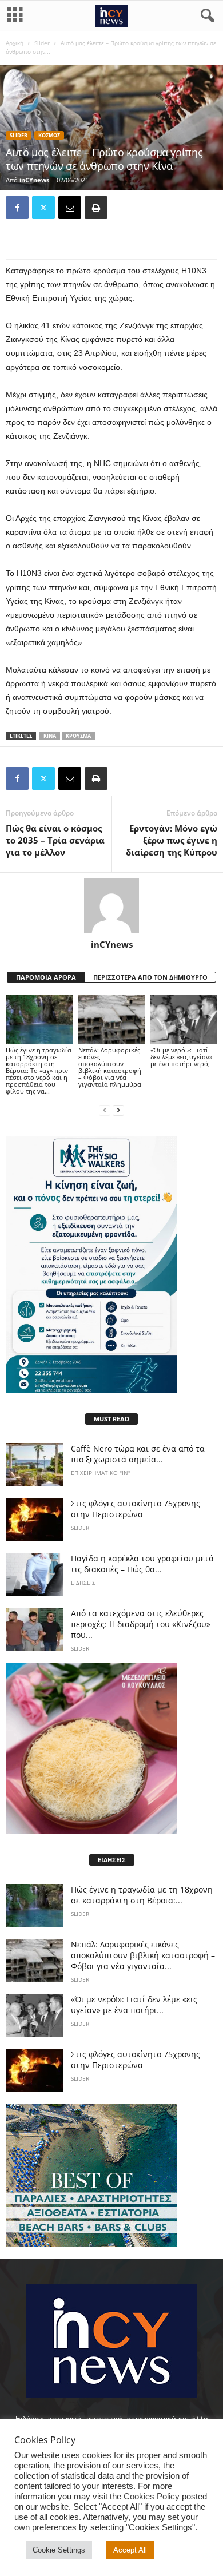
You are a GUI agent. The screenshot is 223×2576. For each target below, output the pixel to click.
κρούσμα (78, 736)
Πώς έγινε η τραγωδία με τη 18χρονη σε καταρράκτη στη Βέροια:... (142, 1895)
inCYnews (34, 180)
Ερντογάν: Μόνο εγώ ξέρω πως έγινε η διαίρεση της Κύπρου (172, 840)
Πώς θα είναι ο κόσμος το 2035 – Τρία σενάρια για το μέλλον (55, 840)
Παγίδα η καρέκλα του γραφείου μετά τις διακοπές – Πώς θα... (142, 1564)
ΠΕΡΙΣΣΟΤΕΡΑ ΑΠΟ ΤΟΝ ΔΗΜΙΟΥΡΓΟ (150, 977)
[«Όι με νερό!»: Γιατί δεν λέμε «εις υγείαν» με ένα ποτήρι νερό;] (184, 1019)
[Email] (70, 208)
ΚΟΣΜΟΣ (49, 135)
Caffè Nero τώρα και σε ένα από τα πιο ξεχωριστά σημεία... (138, 1454)
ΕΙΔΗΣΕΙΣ (83, 1583)
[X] (43, 208)
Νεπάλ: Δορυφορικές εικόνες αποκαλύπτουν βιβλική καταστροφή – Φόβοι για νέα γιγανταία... (143, 1955)
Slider (42, 43)
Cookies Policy (152, 2497)
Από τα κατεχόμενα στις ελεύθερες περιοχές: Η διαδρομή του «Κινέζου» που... (141, 1624)
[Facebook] (17, 208)
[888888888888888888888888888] (111, 1265)
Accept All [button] (130, 2550)
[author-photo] (111, 906)
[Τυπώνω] (96, 208)
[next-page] (118, 1110)
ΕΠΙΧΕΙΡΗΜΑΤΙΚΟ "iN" (101, 1473)
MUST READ (111, 1419)
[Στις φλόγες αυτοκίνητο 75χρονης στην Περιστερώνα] (34, 1519)
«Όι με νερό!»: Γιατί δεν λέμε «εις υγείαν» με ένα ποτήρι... (134, 2005)
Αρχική (15, 43)
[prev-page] (105, 1110)
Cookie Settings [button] (59, 2550)
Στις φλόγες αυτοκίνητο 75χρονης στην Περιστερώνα (136, 1509)
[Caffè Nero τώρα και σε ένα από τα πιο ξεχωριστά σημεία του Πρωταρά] (34, 1464)
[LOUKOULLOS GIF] (111, 1748)
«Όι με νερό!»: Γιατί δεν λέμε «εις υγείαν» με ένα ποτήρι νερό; (181, 1057)
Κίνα (50, 736)
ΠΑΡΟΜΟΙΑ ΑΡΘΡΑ (46, 977)
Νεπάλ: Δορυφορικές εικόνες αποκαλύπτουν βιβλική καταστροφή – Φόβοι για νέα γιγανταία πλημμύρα (110, 1067)
